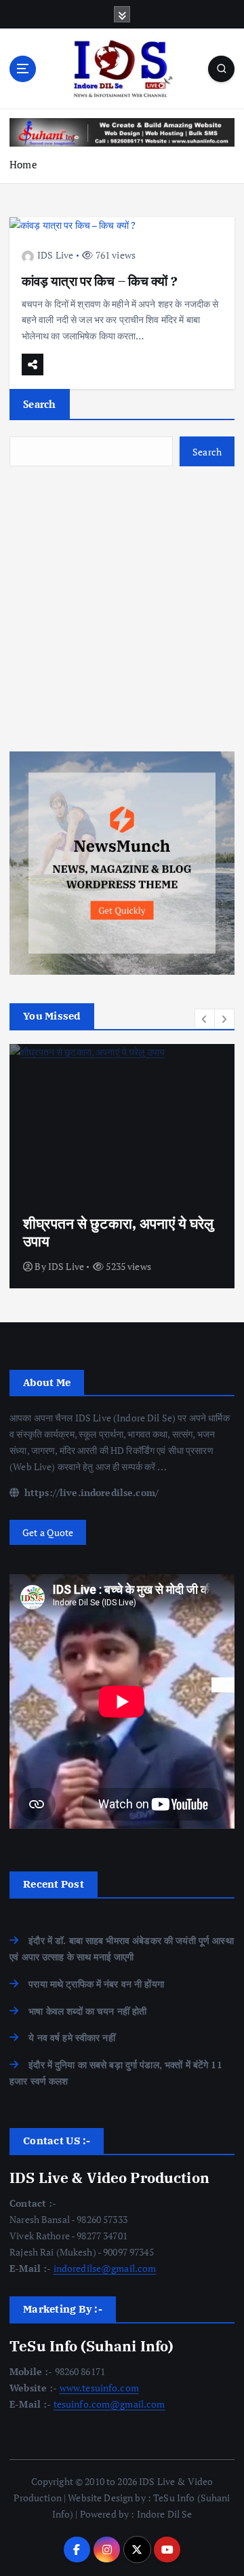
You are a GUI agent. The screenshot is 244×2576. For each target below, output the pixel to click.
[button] (205, 1019)
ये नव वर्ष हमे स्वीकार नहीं (72, 2037)
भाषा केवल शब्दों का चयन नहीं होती (87, 2011)
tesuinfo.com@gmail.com (109, 2404)
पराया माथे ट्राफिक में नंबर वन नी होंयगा (96, 1984)
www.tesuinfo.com (99, 2388)
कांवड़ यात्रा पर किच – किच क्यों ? (100, 281)
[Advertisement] (122, 609)
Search (40, 404)
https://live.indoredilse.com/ (90, 1492)
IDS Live (55, 255)
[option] (122, 1166)
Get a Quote (48, 1532)
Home (23, 164)
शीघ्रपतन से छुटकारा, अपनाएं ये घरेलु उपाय (119, 1232)
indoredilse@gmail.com (105, 2268)
